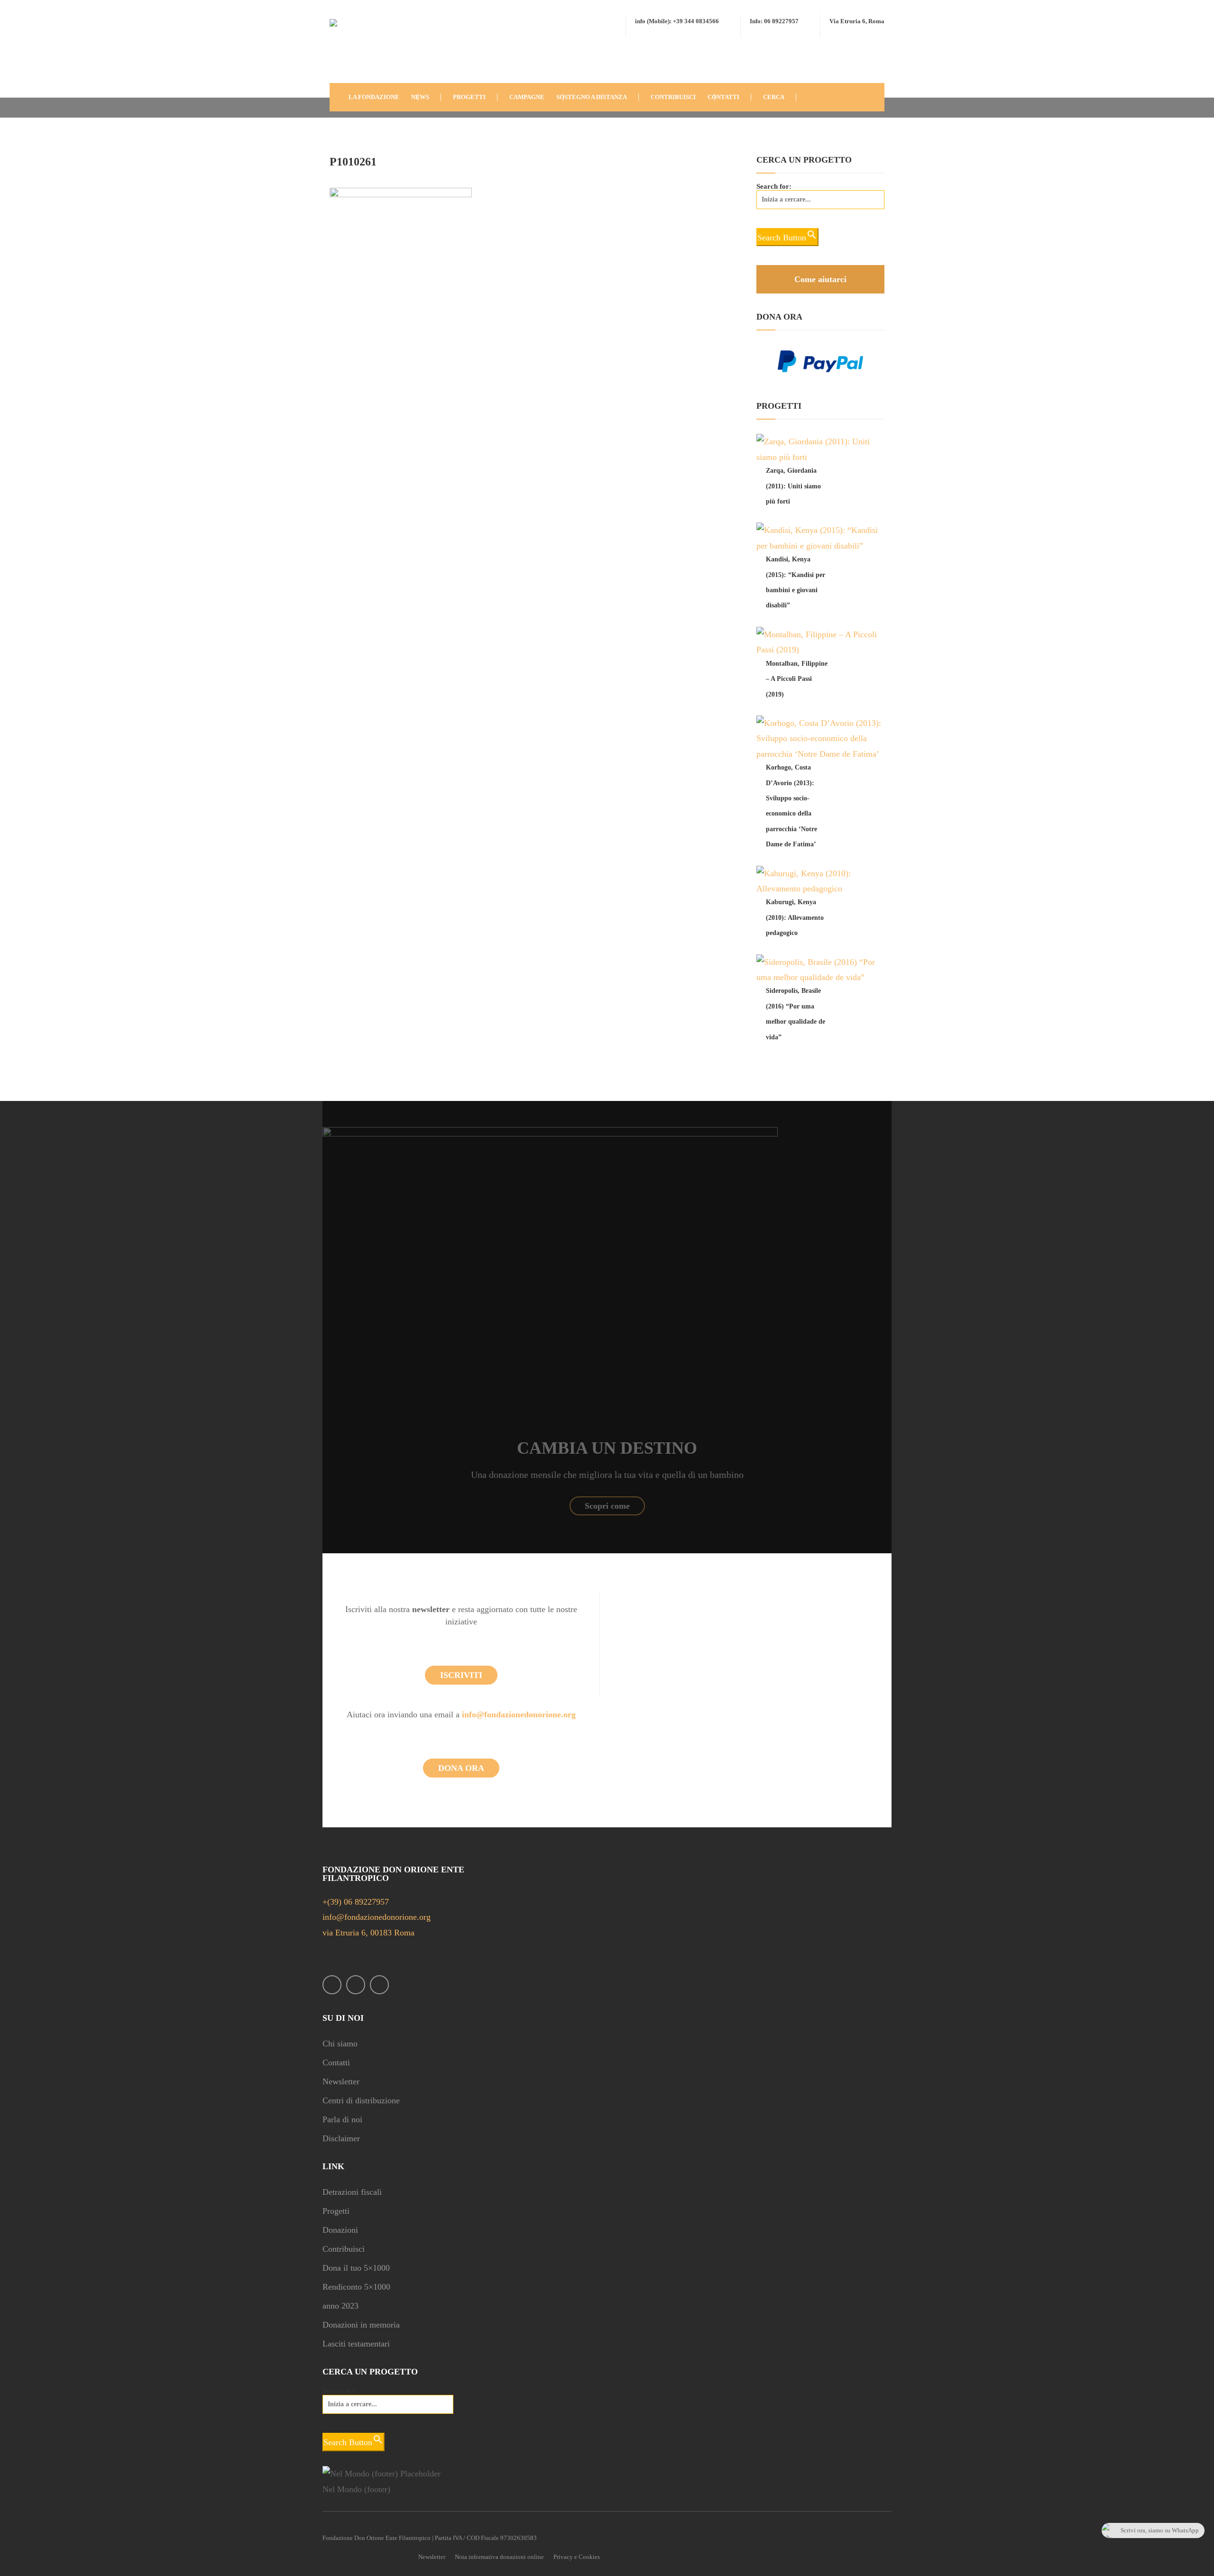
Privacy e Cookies (577, 2557)
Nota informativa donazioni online (499, 2557)
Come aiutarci (820, 279)
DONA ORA (461, 1768)
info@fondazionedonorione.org (519, 1714)
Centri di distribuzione (361, 2100)
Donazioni (340, 2230)
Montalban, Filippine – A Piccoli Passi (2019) (797, 679)
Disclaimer (341, 2138)
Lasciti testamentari (356, 2344)
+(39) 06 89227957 (356, 1902)
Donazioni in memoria (361, 2325)
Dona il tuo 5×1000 (356, 2268)
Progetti (336, 2211)
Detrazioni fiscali (352, 2192)
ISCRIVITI (461, 1675)
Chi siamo (340, 2044)
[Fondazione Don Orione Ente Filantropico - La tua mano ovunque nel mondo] (358, 49)
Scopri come (607, 1506)
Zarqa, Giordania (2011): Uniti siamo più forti (793, 486)
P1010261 (353, 162)
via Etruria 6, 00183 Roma (368, 1933)
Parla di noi (342, 2119)
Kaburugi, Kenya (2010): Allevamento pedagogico (795, 917)
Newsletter (341, 2081)
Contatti (336, 2063)
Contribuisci (344, 2249)
